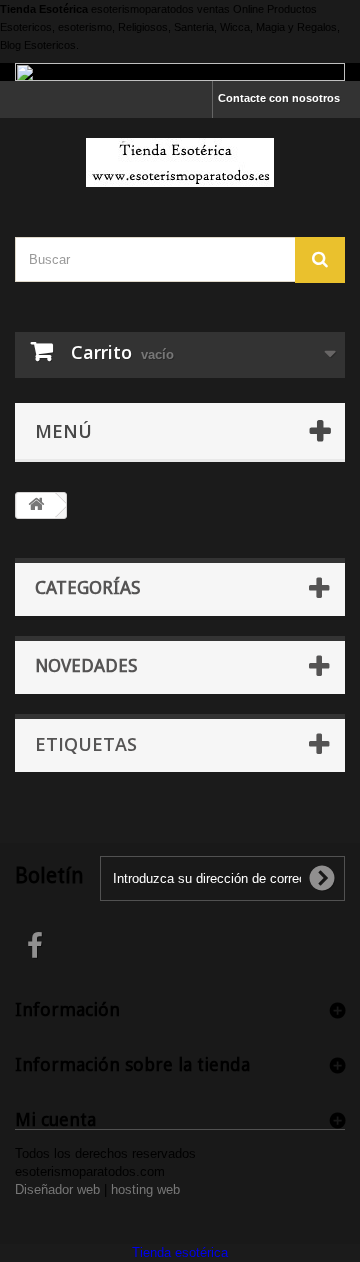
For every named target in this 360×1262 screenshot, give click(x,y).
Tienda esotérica (180, 1252)
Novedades (86, 665)
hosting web (145, 1189)
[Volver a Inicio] (36, 505)
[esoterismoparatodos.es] (180, 162)
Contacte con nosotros (279, 98)
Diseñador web (57, 1189)
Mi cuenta (55, 1119)
